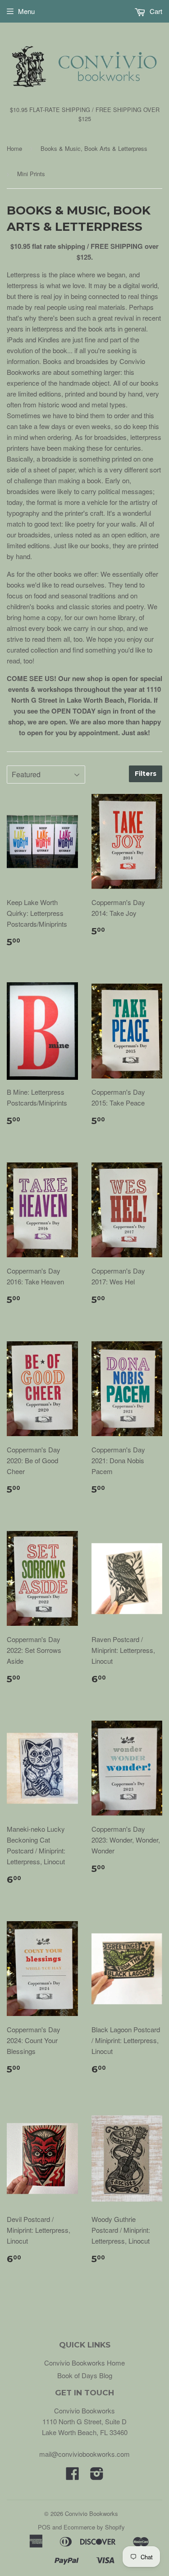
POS (44, 2527)
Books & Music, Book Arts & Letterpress (94, 148)
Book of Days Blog (85, 2375)
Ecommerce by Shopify (94, 2527)
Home (14, 148)
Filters (146, 774)
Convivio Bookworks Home (84, 2363)
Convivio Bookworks (91, 2513)
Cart (155, 11)
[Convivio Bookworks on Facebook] (73, 2476)
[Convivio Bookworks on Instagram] (97, 2476)
